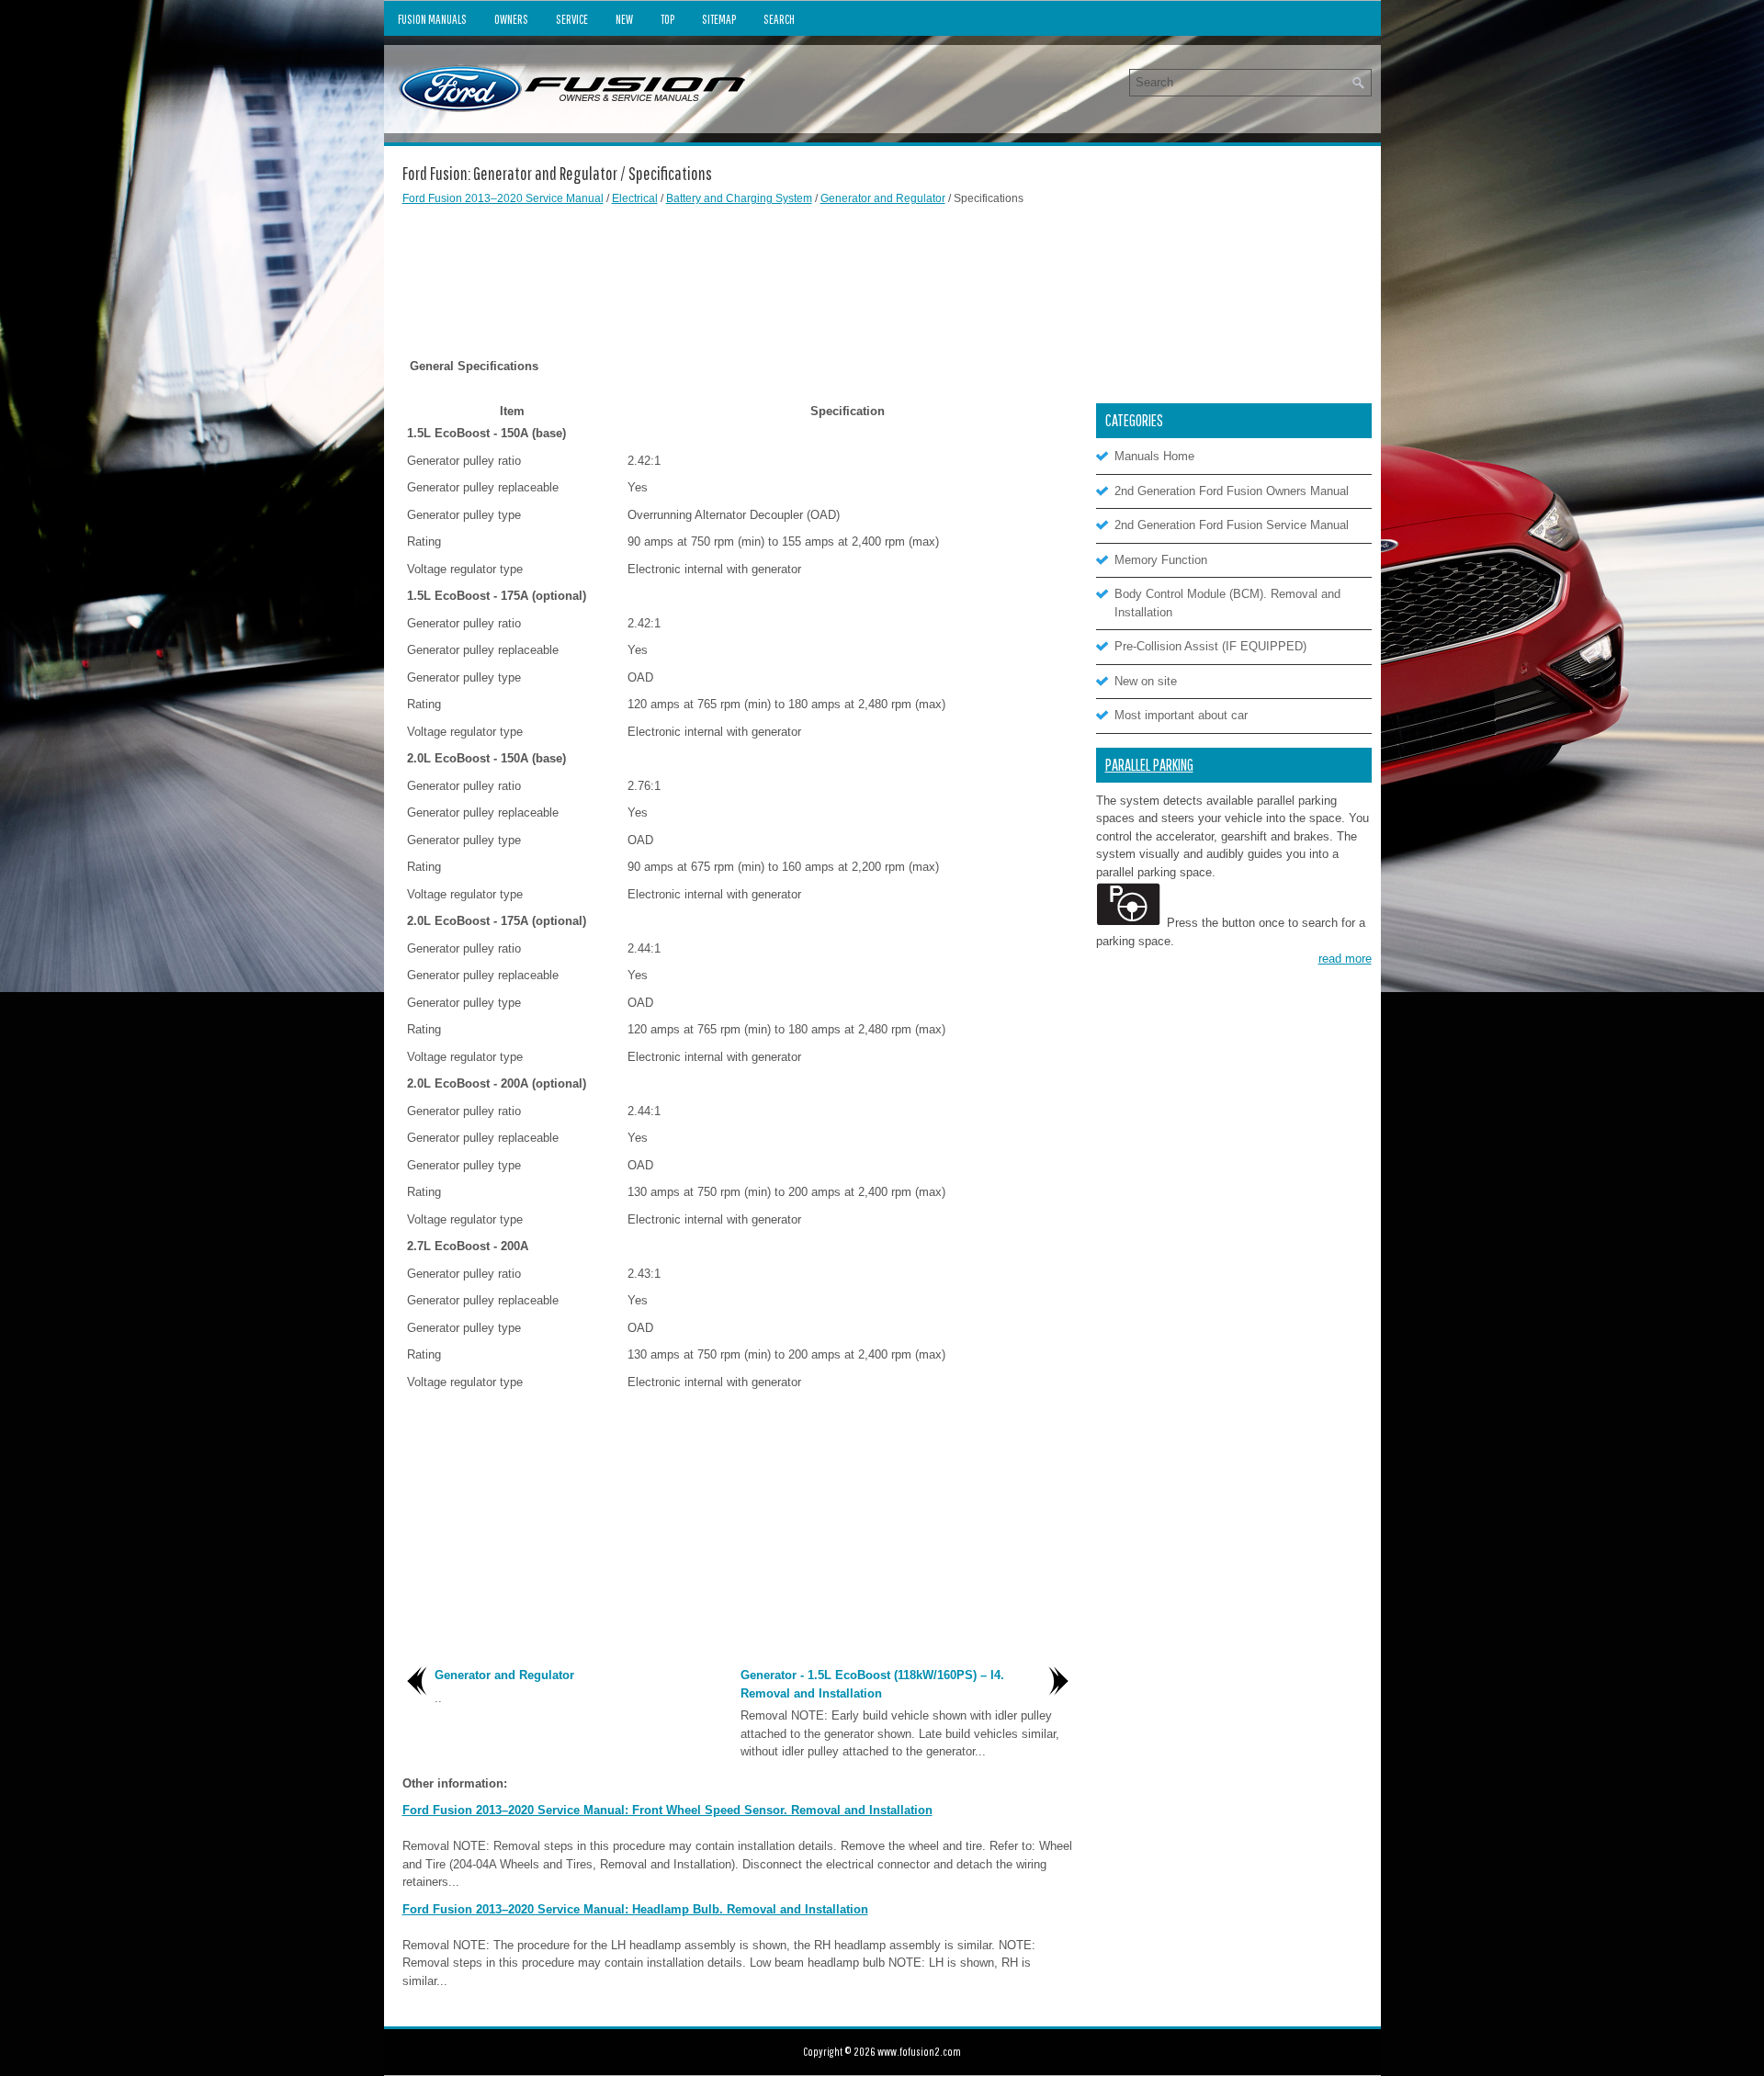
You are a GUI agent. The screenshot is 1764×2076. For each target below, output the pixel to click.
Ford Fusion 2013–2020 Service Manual (503, 198)
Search (779, 19)
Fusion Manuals (432, 19)
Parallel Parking (1149, 765)
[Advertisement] (738, 265)
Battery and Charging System (739, 198)
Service (572, 19)
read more (1345, 959)
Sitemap (719, 19)
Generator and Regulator (883, 198)
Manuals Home (1154, 456)
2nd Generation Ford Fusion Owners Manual (1232, 491)
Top (667, 19)
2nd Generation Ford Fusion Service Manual (1232, 525)
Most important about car (1181, 715)
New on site (1146, 681)
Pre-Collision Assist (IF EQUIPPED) (1210, 646)
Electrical (635, 198)
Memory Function (1161, 560)
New (624, 19)
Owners (511, 19)
